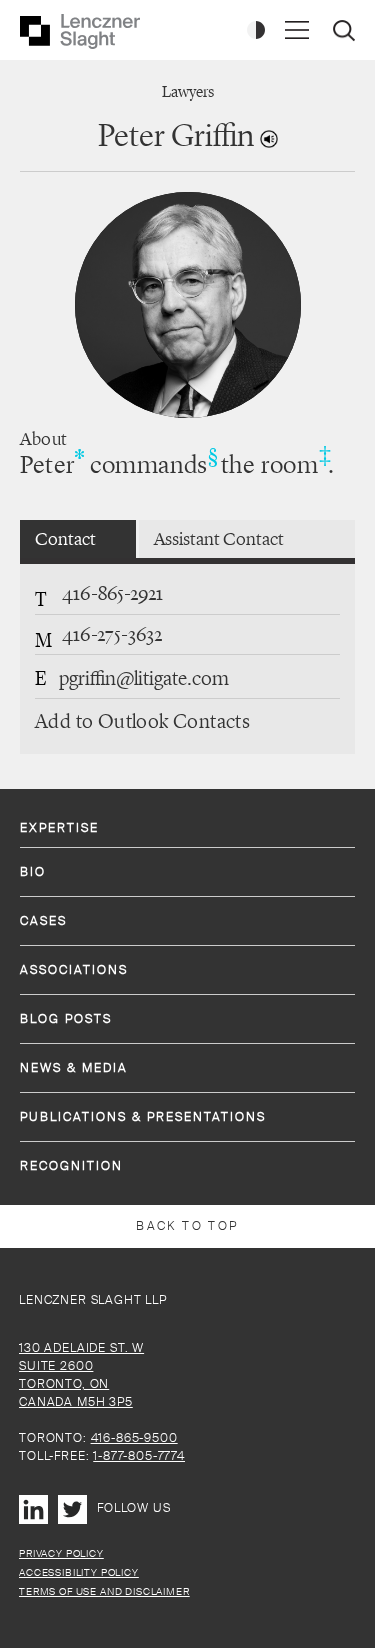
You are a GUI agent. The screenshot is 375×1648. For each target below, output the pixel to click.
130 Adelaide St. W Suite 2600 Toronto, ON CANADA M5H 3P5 (81, 1375)
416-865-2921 (112, 593)
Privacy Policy (61, 1553)
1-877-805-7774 (139, 1456)
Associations (74, 970)
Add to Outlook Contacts (142, 721)
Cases (43, 921)
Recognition (71, 1166)
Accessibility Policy (79, 1572)
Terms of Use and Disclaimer (104, 1591)
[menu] (297, 30)
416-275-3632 (112, 634)
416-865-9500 (134, 1438)
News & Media (74, 1068)
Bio (33, 872)
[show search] (346, 33)
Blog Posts (66, 1019)
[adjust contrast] (256, 30)
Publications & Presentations (143, 1117)
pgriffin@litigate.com (144, 678)
